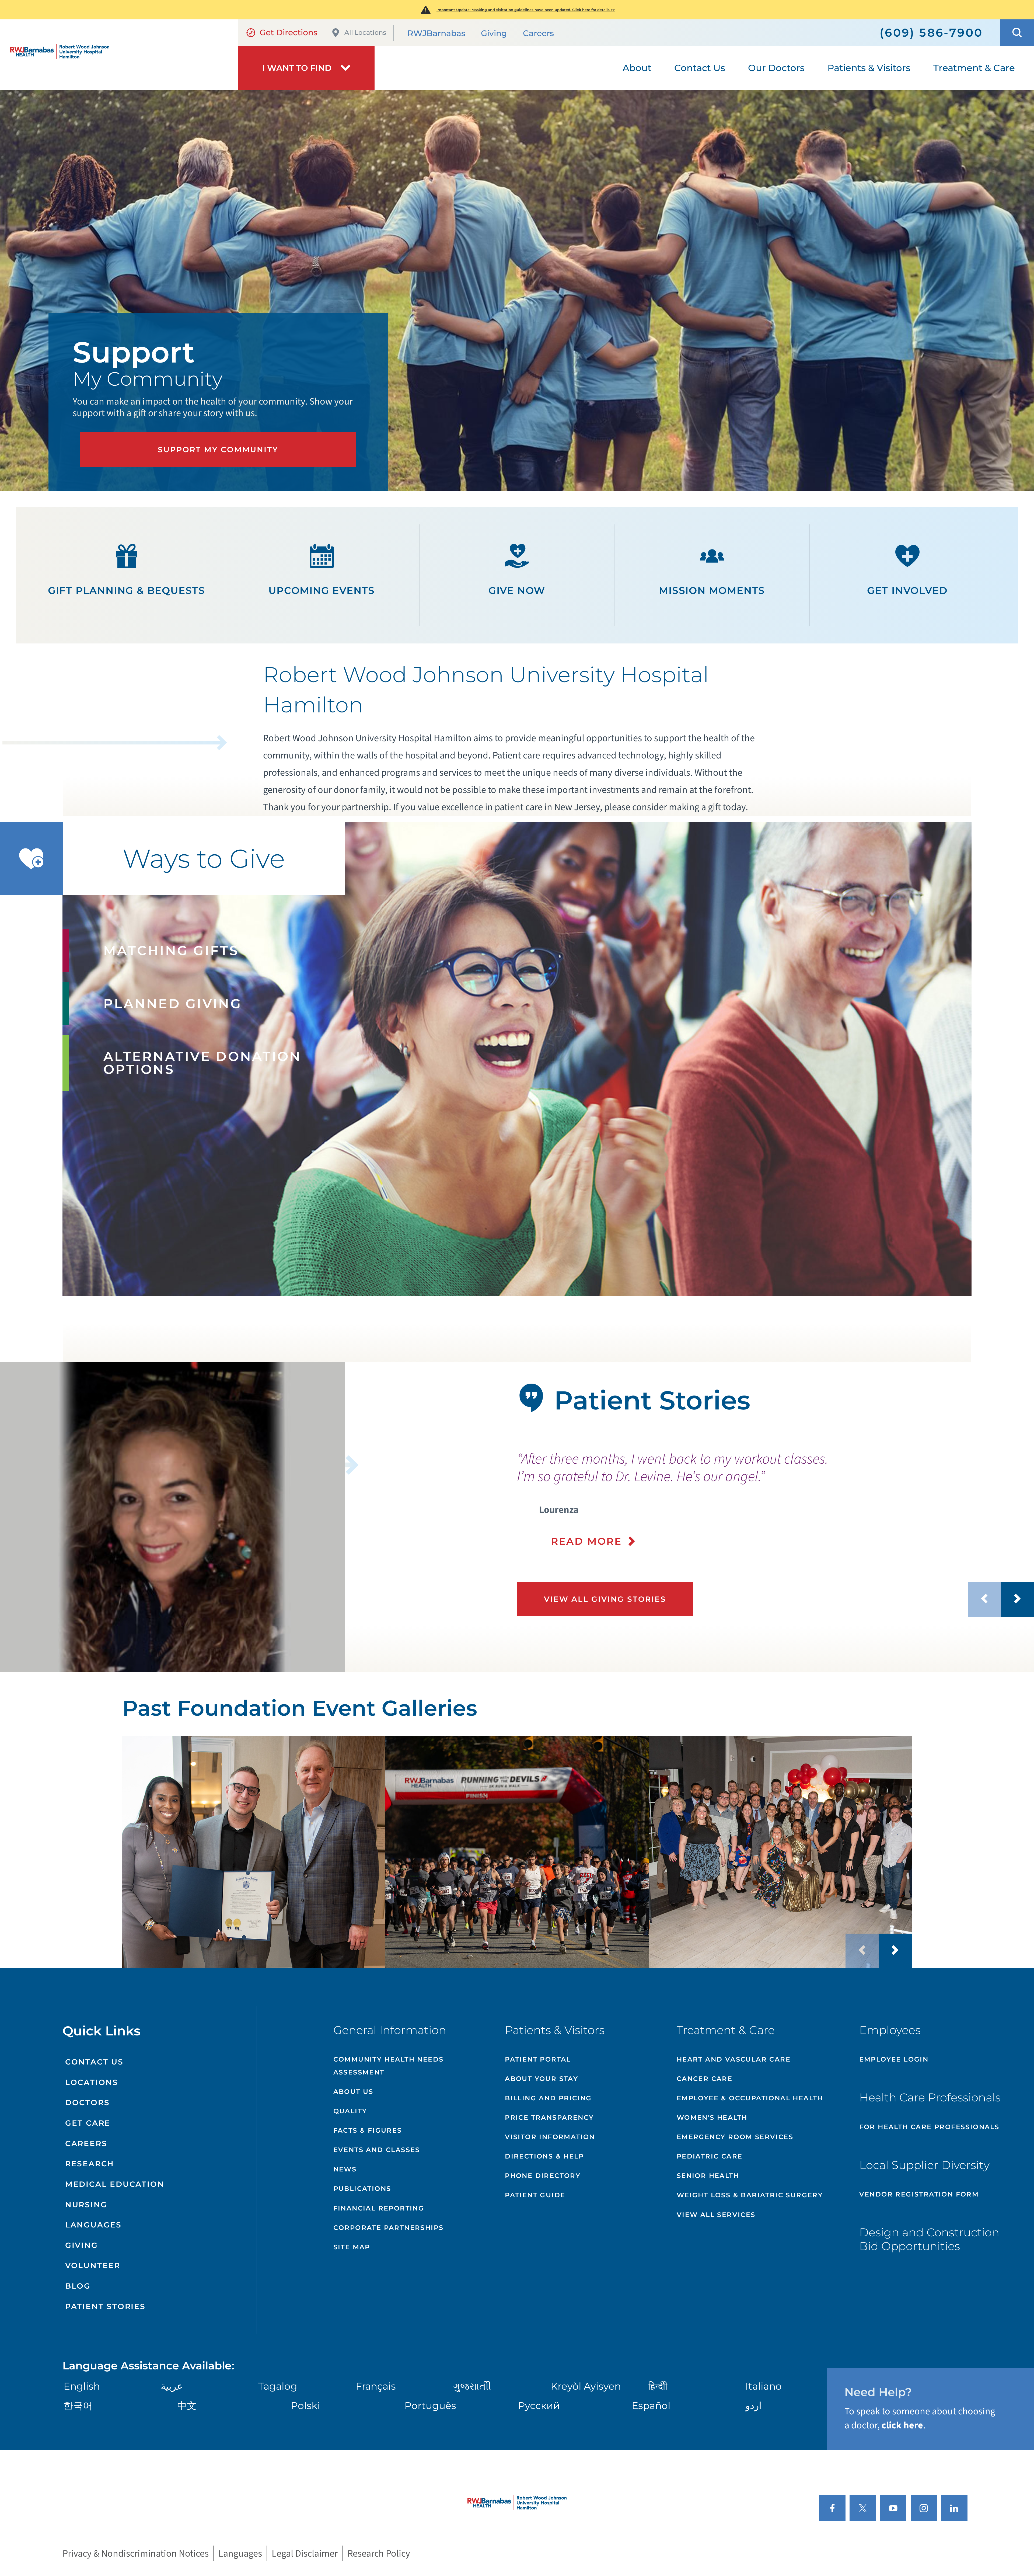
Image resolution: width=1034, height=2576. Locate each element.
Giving (494, 33)
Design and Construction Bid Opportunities (929, 2239)
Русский (539, 2406)
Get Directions (289, 32)
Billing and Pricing (548, 2098)
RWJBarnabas (436, 33)
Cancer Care (705, 2079)
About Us (353, 2092)
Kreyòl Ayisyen (586, 2386)
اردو (753, 2406)
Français (376, 2386)
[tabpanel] (172, 1517)
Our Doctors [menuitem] (776, 68)
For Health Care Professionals (929, 2127)
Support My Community (218, 450)
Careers (538, 33)
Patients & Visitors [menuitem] (869, 68)
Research (90, 2164)
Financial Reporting (379, 2208)
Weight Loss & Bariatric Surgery (750, 2195)
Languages (93, 2225)
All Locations (365, 32)
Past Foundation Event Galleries (300, 1708)
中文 (187, 2406)
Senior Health (708, 2176)
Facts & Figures (368, 2130)
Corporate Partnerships (389, 2228)
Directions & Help (544, 2156)
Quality (350, 2111)
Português (430, 2406)
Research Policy (379, 2553)
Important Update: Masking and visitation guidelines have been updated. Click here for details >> (526, 10)
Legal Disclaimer (305, 2553)
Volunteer (93, 2265)
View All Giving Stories (605, 1599)
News (345, 2169)
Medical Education (115, 2184)
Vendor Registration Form (919, 2194)
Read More (586, 1541)
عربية (172, 2386)
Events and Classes (377, 2150)
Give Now (517, 590)
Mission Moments (712, 590)
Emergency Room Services (735, 2137)
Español (651, 2406)
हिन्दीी (658, 2386)
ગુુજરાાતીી (472, 2386)
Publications (362, 2189)
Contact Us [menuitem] (700, 68)
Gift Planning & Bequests (127, 590)
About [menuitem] (637, 68)
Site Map (352, 2247)
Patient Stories (105, 2306)
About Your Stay (542, 2079)
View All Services (716, 2215)
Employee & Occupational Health (750, 2098)
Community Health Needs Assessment (389, 2066)
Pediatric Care (710, 2156)
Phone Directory (543, 2176)
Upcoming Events (322, 590)
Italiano (764, 2386)
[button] (1017, 33)
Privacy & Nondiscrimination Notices (136, 2553)
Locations (92, 2082)
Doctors (88, 2102)
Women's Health (712, 2117)
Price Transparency (549, 2117)
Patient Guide (535, 2195)
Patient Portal (538, 2059)
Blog (78, 2286)
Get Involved (907, 590)
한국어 (78, 2406)
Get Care (88, 2123)
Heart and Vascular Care (734, 2059)
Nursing (86, 2205)
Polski (305, 2406)
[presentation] (775, 1499)
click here (902, 2425)
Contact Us (94, 2062)
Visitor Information (550, 2137)
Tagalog (278, 2386)
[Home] (119, 55)
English (82, 2386)
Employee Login (894, 2059)
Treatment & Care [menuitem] (974, 68)
